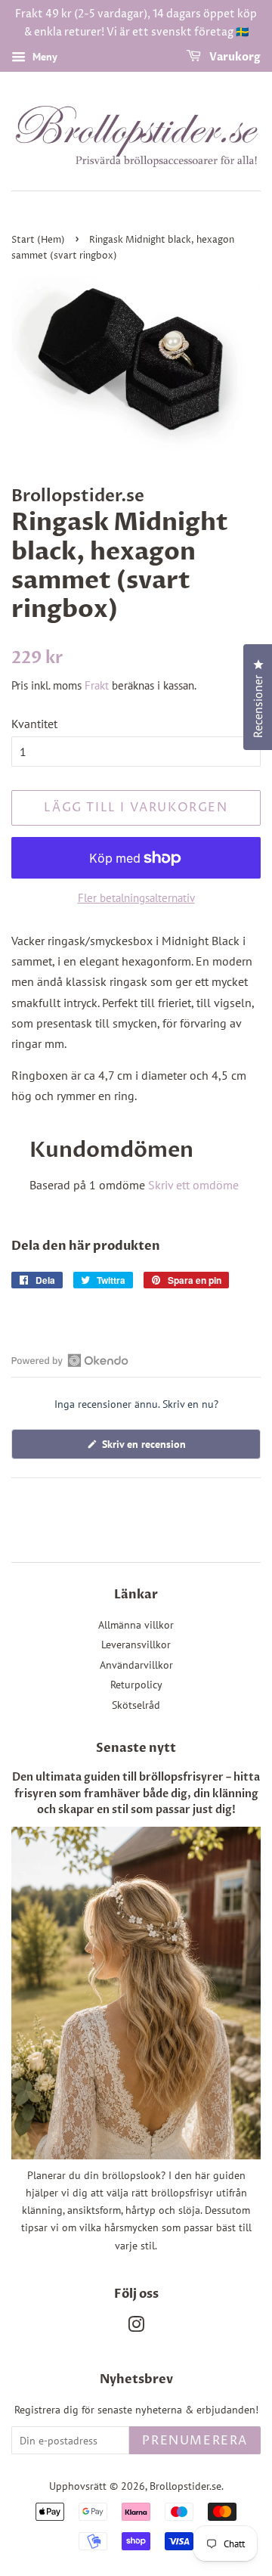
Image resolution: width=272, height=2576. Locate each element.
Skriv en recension (161, 1448)
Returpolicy (136, 1685)
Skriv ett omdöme (193, 1185)
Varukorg (234, 57)
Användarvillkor (136, 1665)
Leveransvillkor (136, 1644)
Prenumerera (195, 2441)
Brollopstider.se (185, 2486)
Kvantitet (34, 724)
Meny (43, 57)
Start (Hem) (38, 240)
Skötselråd (136, 1705)
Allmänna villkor (136, 1625)
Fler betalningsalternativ (136, 898)
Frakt (97, 685)
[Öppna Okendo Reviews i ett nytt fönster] (70, 1360)
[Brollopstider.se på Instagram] (136, 2327)
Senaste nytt (136, 1748)
